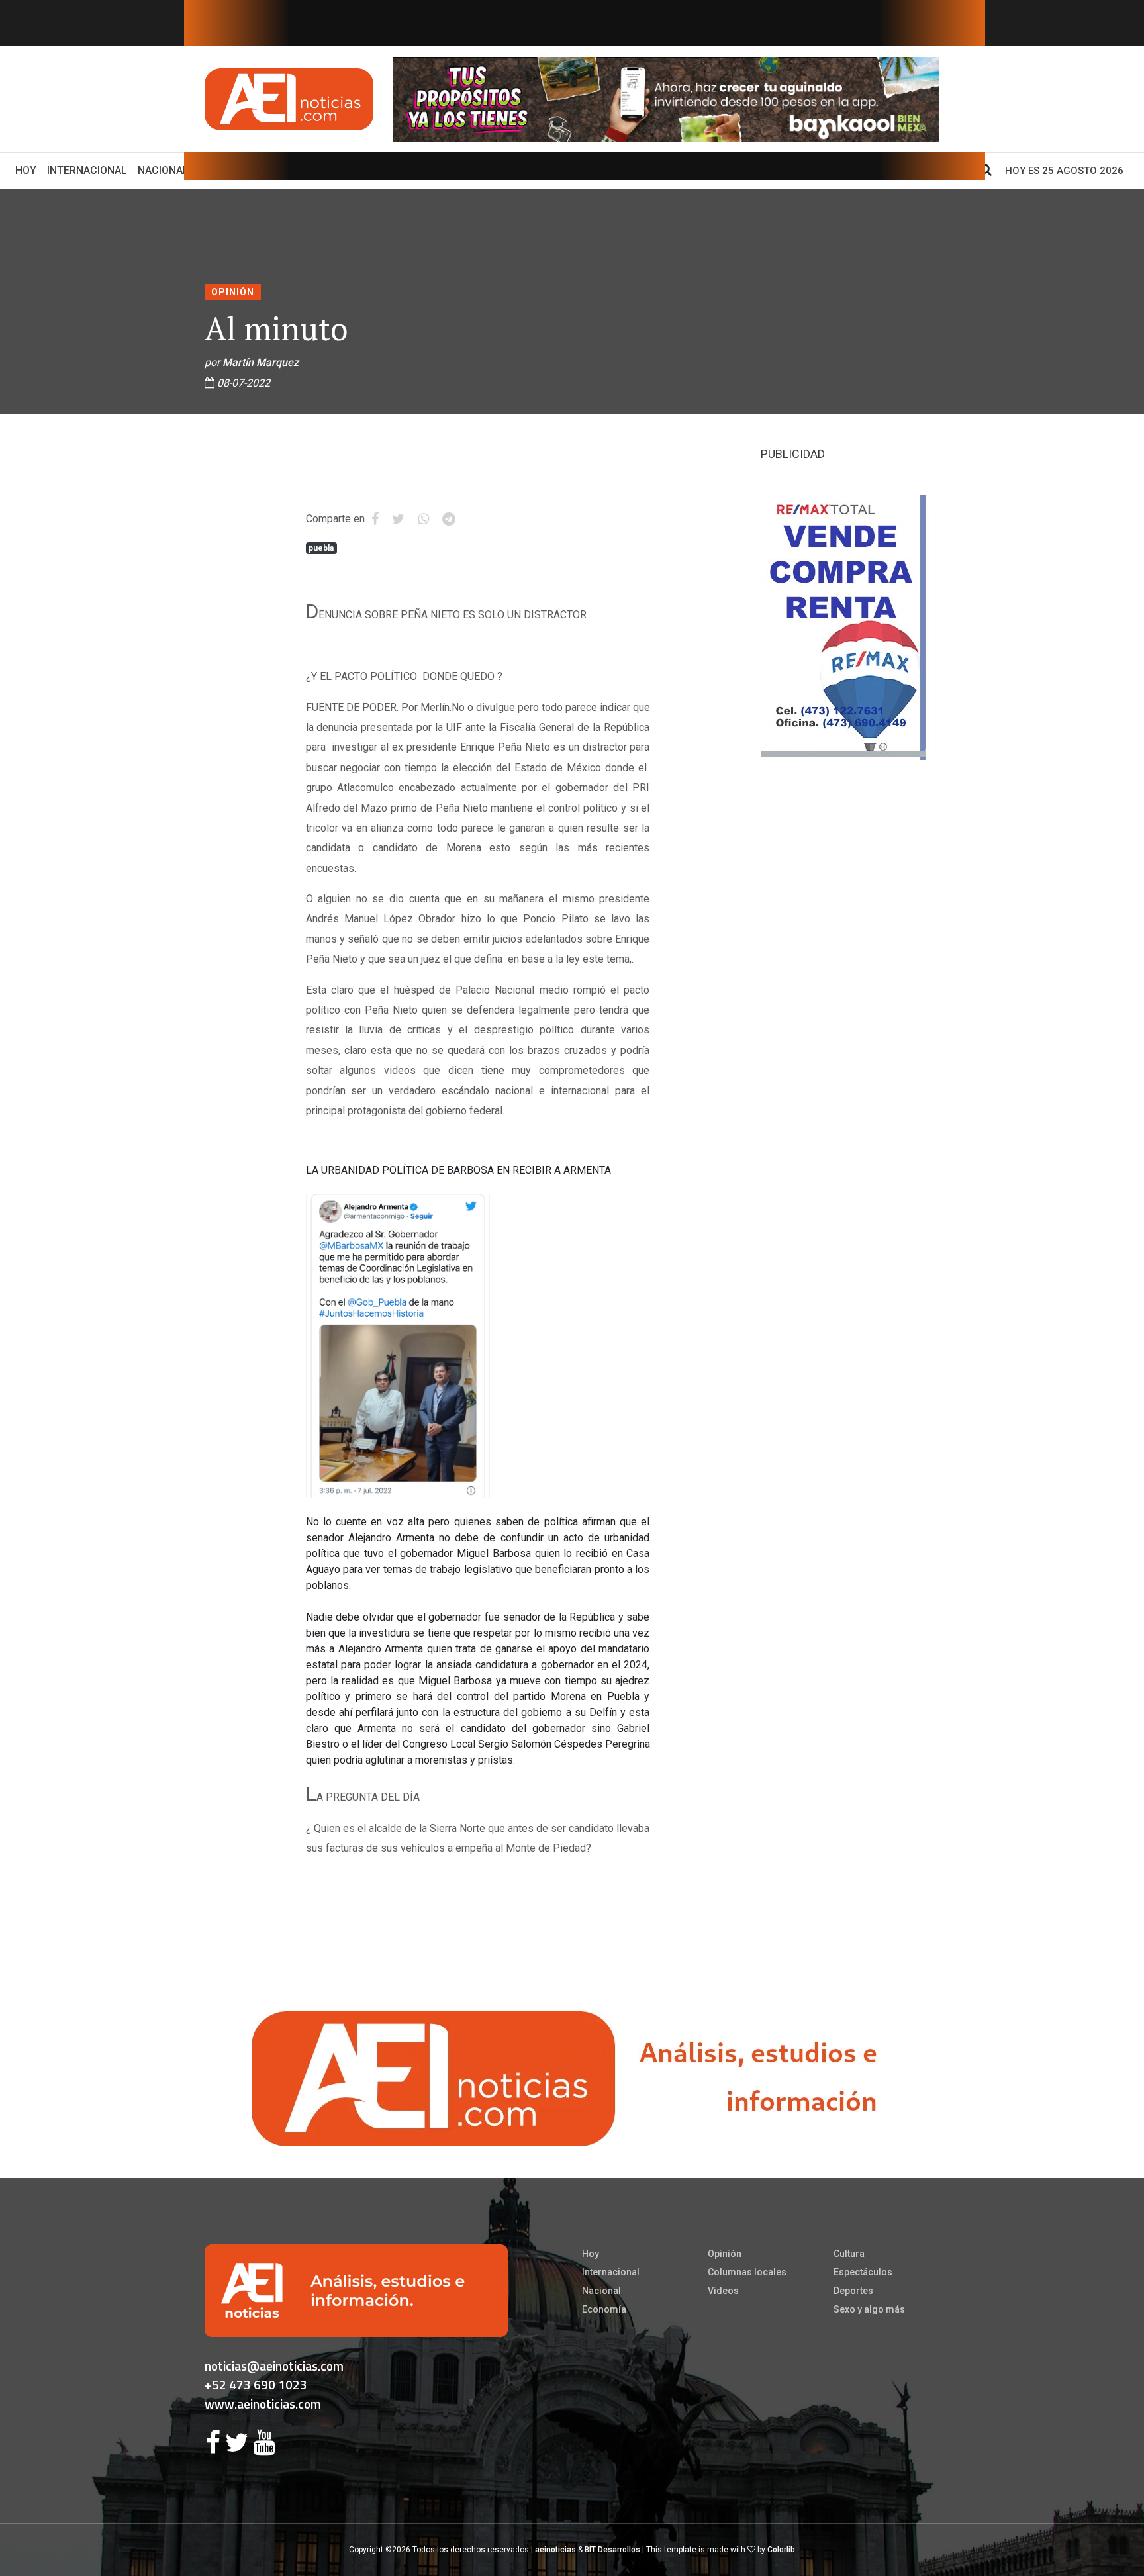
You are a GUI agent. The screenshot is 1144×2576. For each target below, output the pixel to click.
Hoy (28, 170)
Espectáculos (863, 2272)
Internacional (87, 170)
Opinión (233, 292)
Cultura (849, 2254)
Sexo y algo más (869, 2309)
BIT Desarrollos (612, 2550)
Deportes (853, 2291)
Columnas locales (747, 2272)
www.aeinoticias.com (263, 2404)
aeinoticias (555, 2550)
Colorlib (781, 2550)
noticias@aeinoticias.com (274, 2366)
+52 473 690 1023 (256, 2384)
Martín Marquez (261, 362)
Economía (604, 2309)
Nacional (163, 170)
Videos (723, 2291)
